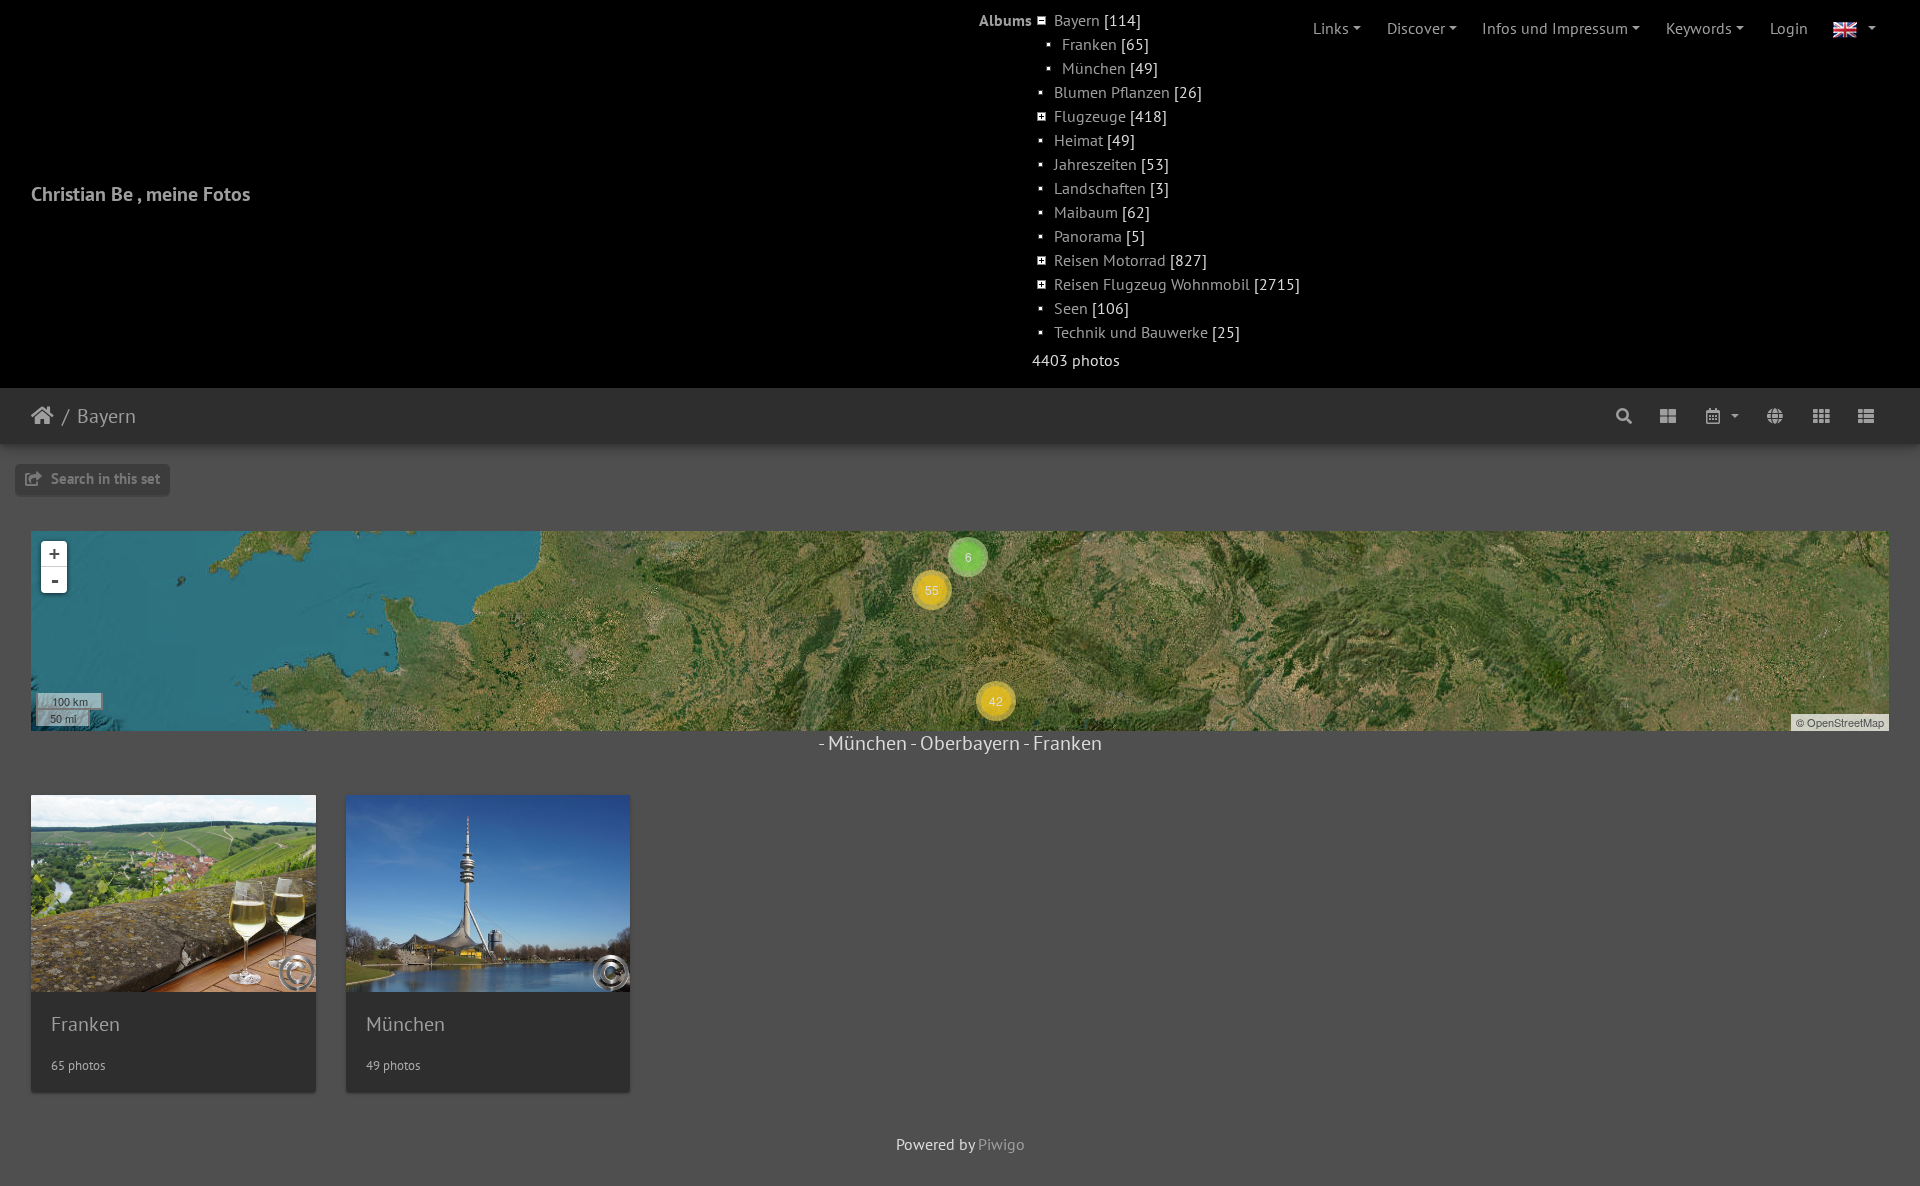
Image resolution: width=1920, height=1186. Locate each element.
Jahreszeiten (1095, 164)
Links (1331, 28)
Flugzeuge (1090, 116)
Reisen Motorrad (1110, 260)
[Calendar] (1722, 416)
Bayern (1077, 20)
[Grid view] (1821, 416)
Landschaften (1100, 188)
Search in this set (103, 478)
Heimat (1078, 140)
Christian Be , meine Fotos (140, 194)
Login (1789, 28)
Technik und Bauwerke (1131, 332)
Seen (1071, 308)
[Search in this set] (1624, 416)
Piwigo (1001, 1144)
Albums (1005, 20)
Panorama (1088, 236)
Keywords (1699, 28)
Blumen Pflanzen (1112, 92)
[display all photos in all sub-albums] (1668, 416)
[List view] (1866, 416)
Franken (1089, 44)
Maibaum (1086, 212)
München (1094, 68)
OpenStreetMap (1845, 722)
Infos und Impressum (1555, 28)
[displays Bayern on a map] (1775, 416)
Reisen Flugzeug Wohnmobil (1152, 284)
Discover (1416, 28)
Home (42, 416)
